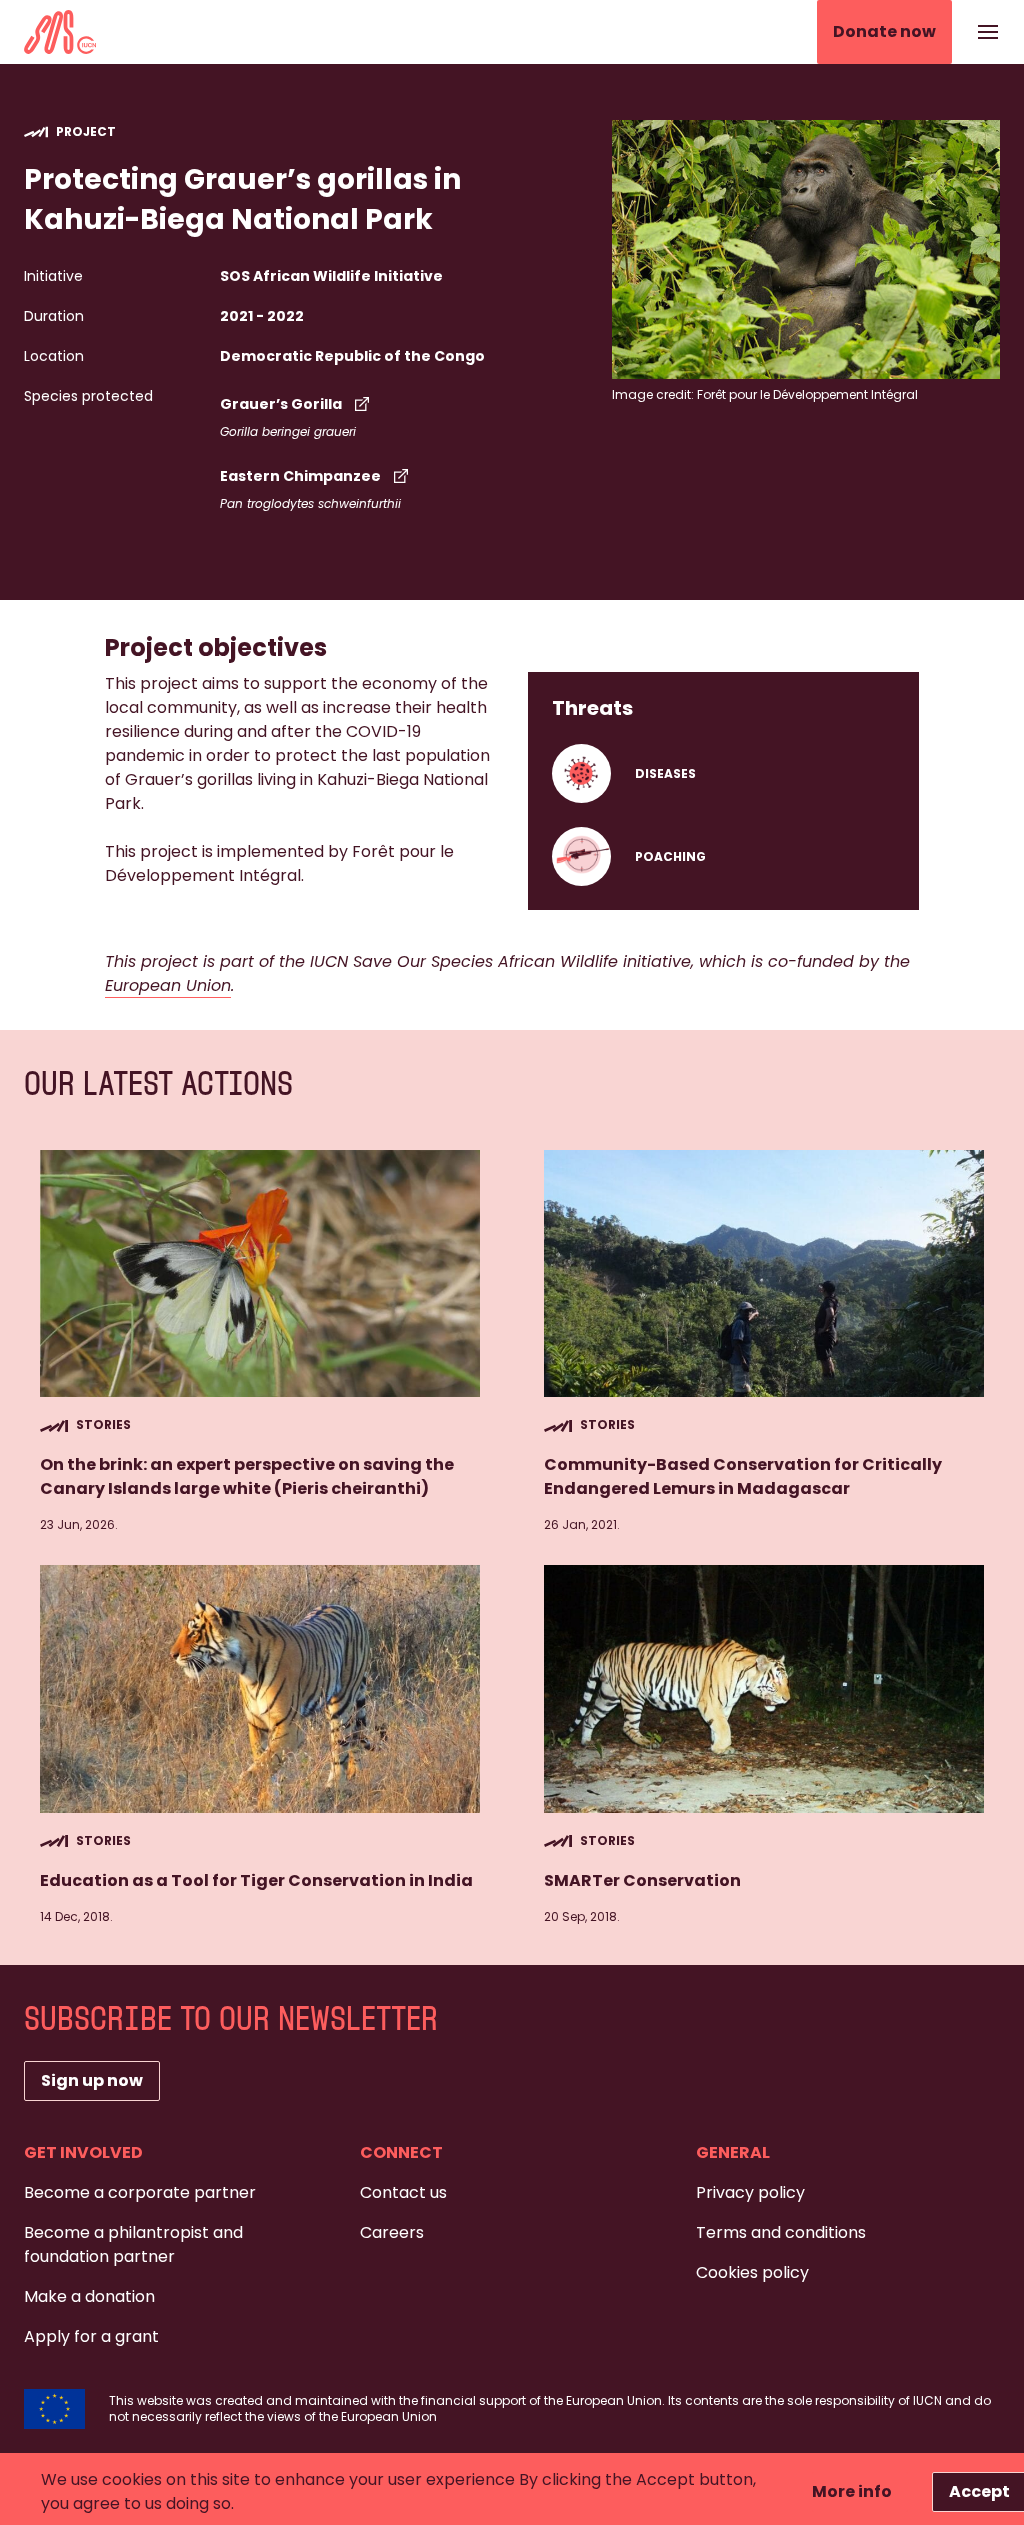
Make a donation (89, 2296)
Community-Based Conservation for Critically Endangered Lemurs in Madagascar (743, 1476)
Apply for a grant (91, 2336)
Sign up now (92, 2080)
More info (852, 2491)
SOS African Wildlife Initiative (331, 276)
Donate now (884, 31)
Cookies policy (752, 2272)
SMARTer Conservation (642, 1880)
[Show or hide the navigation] (988, 32)
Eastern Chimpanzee (300, 476)
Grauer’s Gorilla (281, 404)
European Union (168, 985)
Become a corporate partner (140, 2192)
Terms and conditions (781, 2232)
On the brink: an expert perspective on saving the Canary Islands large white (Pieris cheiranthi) (247, 1476)
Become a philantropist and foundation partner (133, 2244)
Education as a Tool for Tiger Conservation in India (256, 1880)
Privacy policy (750, 2192)
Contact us (403, 2192)
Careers (392, 2232)
